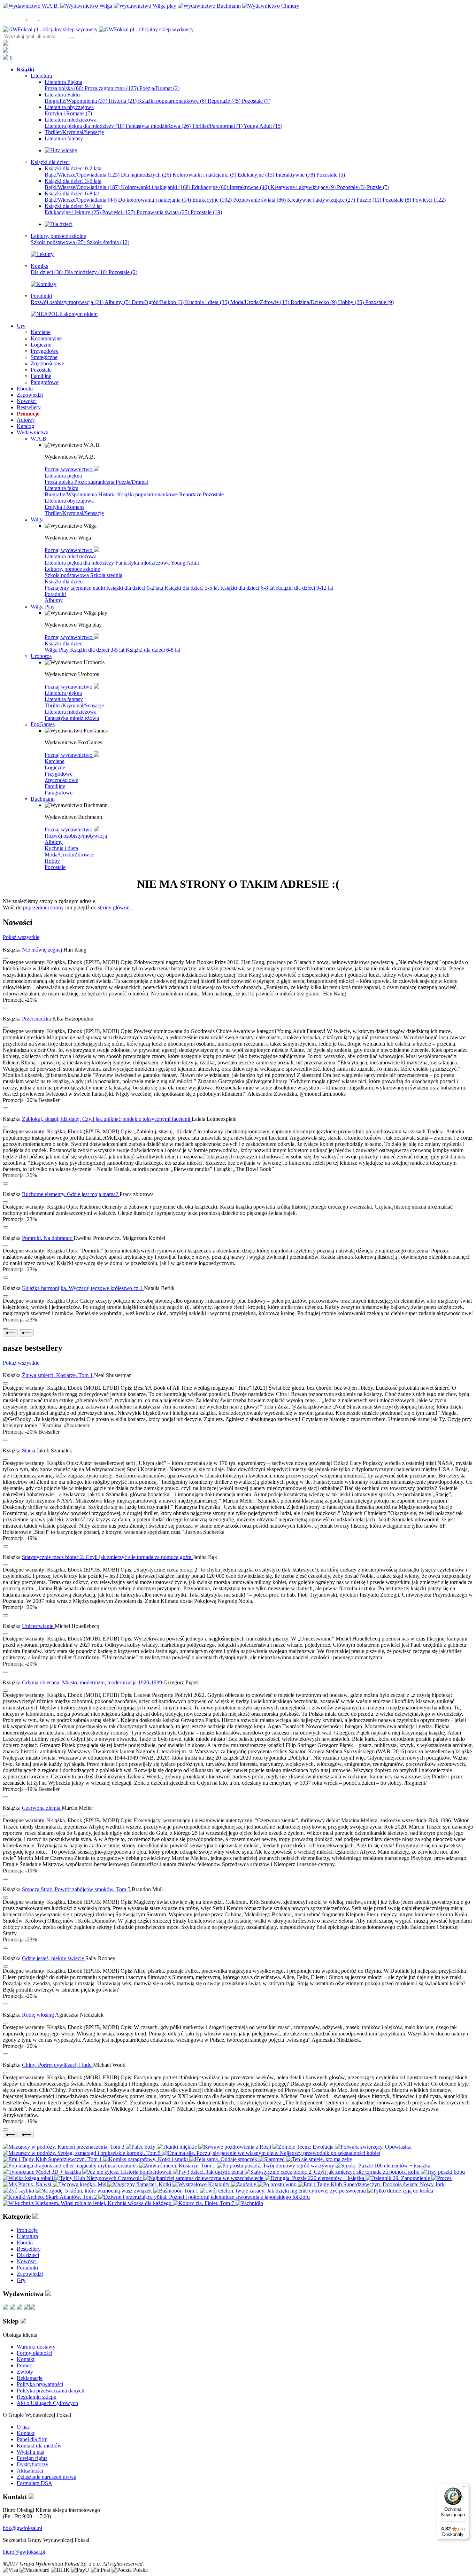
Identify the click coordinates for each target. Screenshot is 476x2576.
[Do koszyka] (6, 1008)
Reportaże (224, 101)
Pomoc (24, 2365)
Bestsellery (29, 2249)
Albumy (117, 302)
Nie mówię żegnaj (43, 950)
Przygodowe (59, 774)
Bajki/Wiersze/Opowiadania (82, 175)
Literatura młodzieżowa (71, 556)
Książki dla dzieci (64, 581)
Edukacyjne (256, 175)
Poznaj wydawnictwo (69, 469)
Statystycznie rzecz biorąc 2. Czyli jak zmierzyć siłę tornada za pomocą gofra (107, 1557)
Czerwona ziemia (42, 1808)
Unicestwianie (38, 1626)
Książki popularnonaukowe (172, 101)
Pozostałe (256, 101)
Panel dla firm (32, 2439)
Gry (21, 2280)
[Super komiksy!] (44, 284)
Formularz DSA (34, 2483)
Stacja (29, 1450)
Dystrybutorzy (33, 2464)
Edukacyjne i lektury (73, 212)
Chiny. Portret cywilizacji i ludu (57, 2065)
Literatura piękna (63, 476)
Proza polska (64, 88)
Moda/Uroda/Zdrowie (260, 302)
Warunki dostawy (36, 2347)
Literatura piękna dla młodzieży (85, 126)
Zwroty (25, 2372)
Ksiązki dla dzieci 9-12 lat (305, 588)
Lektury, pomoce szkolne (72, 569)
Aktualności (30, 2471)
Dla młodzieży (86, 272)
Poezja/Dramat (159, 88)
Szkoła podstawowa (58, 242)
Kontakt (26, 2359)
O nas (23, 2427)
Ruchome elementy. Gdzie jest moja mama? (71, 1194)
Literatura (27, 2236)
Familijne (55, 786)
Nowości (27, 2261)
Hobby (351, 302)
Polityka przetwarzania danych (51, 2391)
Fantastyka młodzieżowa (158, 126)
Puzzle (378, 187)
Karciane (55, 761)
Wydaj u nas (30, 2452)
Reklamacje (30, 2378)
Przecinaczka (37, 1019)
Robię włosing (39, 2015)
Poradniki (55, 594)
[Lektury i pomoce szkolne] (42, 254)
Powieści (429, 200)
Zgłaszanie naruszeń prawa (47, 2477)
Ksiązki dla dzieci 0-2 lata (135, 588)
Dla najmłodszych (146, 175)
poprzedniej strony (43, 907)
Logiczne (55, 767)
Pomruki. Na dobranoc (48, 1238)
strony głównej (114, 907)
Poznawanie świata (259, 200)
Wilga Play (57, 650)
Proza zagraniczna (111, 88)
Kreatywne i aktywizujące (303, 187)
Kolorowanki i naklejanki (204, 175)
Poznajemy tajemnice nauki (75, 588)
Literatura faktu (62, 488)
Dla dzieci (47, 272)
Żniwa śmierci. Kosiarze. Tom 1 (58, 1375)
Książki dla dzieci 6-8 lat (248, 588)
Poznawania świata (163, 212)
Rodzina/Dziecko (314, 302)
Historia (123, 101)
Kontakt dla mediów (39, 2446)
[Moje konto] (6, 44)
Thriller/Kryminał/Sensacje (74, 513)
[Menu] (465, 2488)
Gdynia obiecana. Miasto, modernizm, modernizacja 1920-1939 (93, 1682)
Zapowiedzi (30, 2274)
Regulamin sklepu (37, 2397)
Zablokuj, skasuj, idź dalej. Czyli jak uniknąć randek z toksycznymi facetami (107, 1119)
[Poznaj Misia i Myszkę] (59, 224)
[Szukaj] (71, 38)
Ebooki (25, 2243)
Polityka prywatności (40, 2384)
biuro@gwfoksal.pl (24, 2552)
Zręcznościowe (61, 780)
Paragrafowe (59, 793)
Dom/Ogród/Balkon (158, 302)
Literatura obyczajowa (69, 501)
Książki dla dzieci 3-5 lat (192, 588)
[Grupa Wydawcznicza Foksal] (98, 29)
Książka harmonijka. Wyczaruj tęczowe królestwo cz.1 (83, 1288)
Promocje (27, 2230)
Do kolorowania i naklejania (155, 200)
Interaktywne (295, 175)
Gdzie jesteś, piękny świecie (54, 1958)
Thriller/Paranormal (217, 126)
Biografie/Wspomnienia (76, 101)
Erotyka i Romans (68, 113)
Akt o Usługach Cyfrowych (47, 2403)
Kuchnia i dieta (207, 302)
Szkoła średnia (108, 242)
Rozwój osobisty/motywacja (67, 302)
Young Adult (263, 126)
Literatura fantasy (64, 699)
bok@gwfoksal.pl (22, 2528)
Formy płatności (34, 2353)
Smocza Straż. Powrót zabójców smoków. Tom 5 (77, 1889)
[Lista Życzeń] (6, 51)
